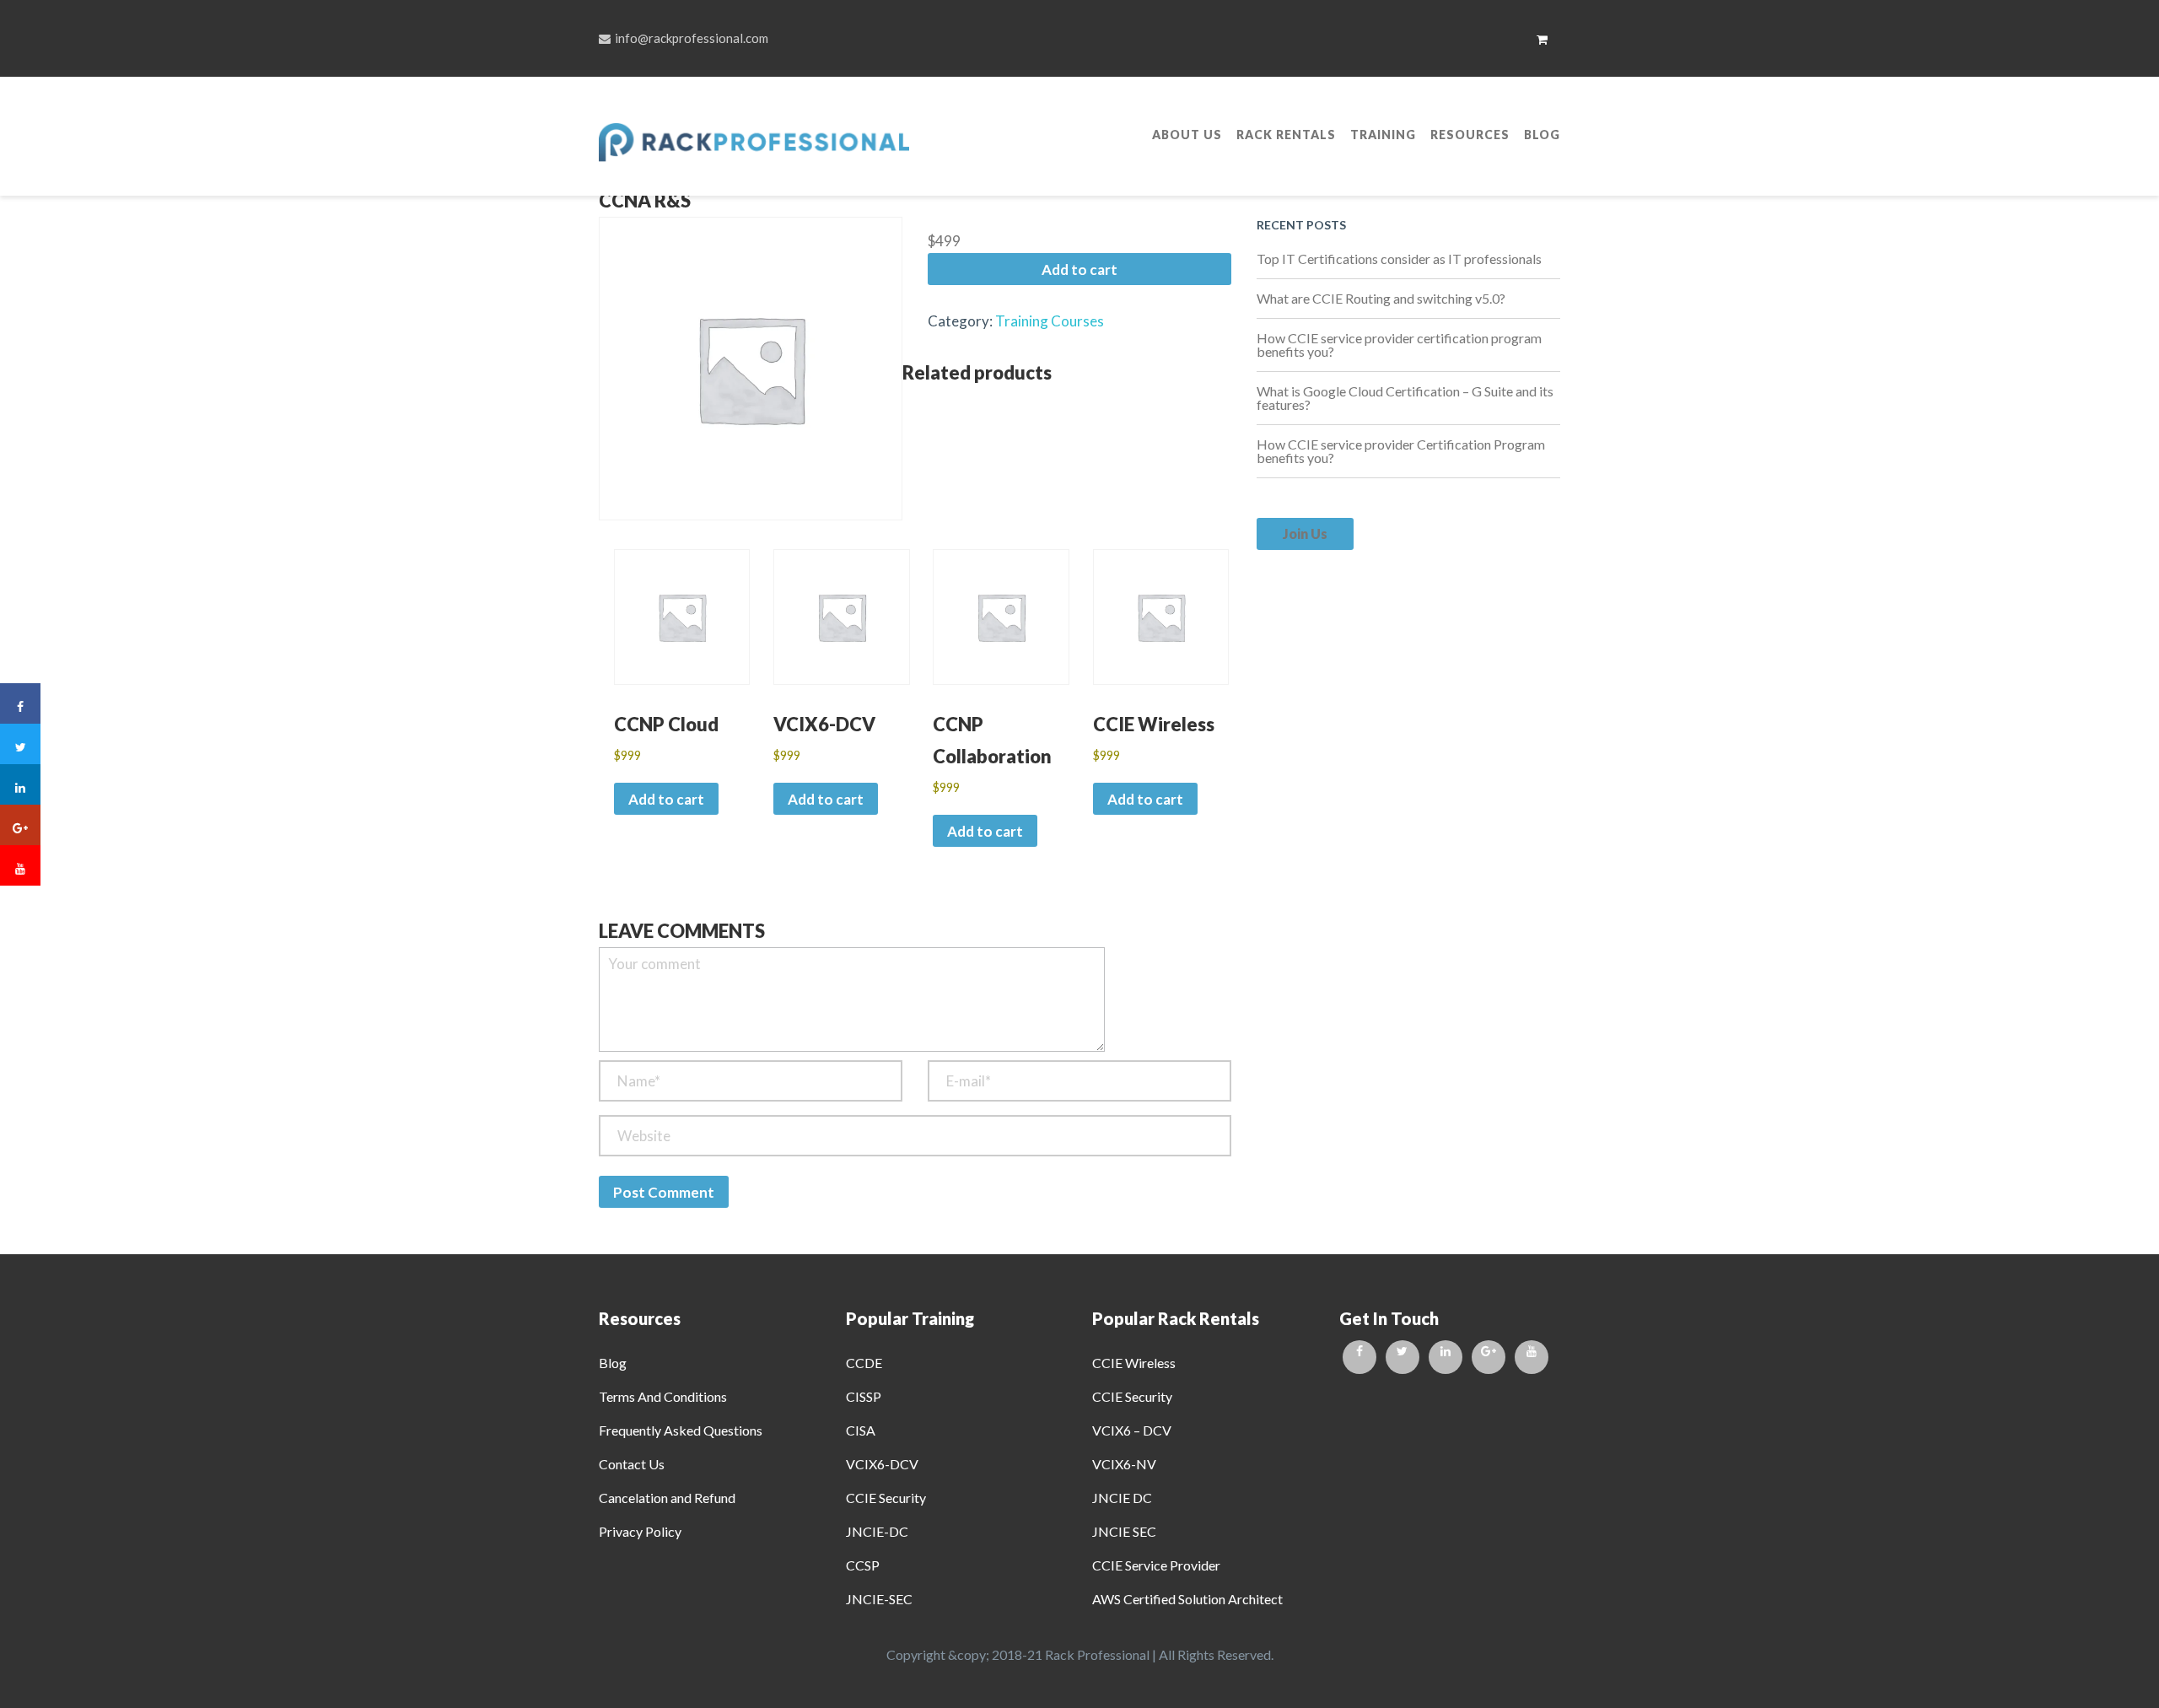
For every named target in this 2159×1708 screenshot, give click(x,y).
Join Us (1305, 533)
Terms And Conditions (663, 1396)
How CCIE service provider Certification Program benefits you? (1401, 451)
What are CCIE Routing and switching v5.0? (1381, 298)
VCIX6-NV (1124, 1464)
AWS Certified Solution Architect (1187, 1599)
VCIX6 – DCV (1132, 1430)
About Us (1187, 135)
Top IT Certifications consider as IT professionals (1399, 259)
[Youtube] (1532, 1357)
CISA (861, 1430)
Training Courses (1050, 321)
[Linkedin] (1446, 1357)
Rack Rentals (1286, 135)
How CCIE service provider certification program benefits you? (1399, 345)
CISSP (864, 1396)
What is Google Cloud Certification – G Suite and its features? (1405, 398)
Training (1383, 135)
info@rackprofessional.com (692, 38)
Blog (1542, 135)
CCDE (864, 1363)
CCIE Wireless (1134, 1363)
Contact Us (632, 1464)
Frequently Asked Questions (681, 1430)
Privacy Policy (640, 1531)
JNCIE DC (1122, 1498)
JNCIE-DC (877, 1531)
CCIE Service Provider (1156, 1565)
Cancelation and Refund (667, 1498)
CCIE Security (886, 1498)
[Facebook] (1359, 1357)
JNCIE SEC (1124, 1531)
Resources (1470, 135)
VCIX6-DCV (882, 1464)
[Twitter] (1403, 1357)
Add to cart (1079, 269)
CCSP (863, 1565)
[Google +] (1489, 1357)
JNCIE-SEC (879, 1599)
